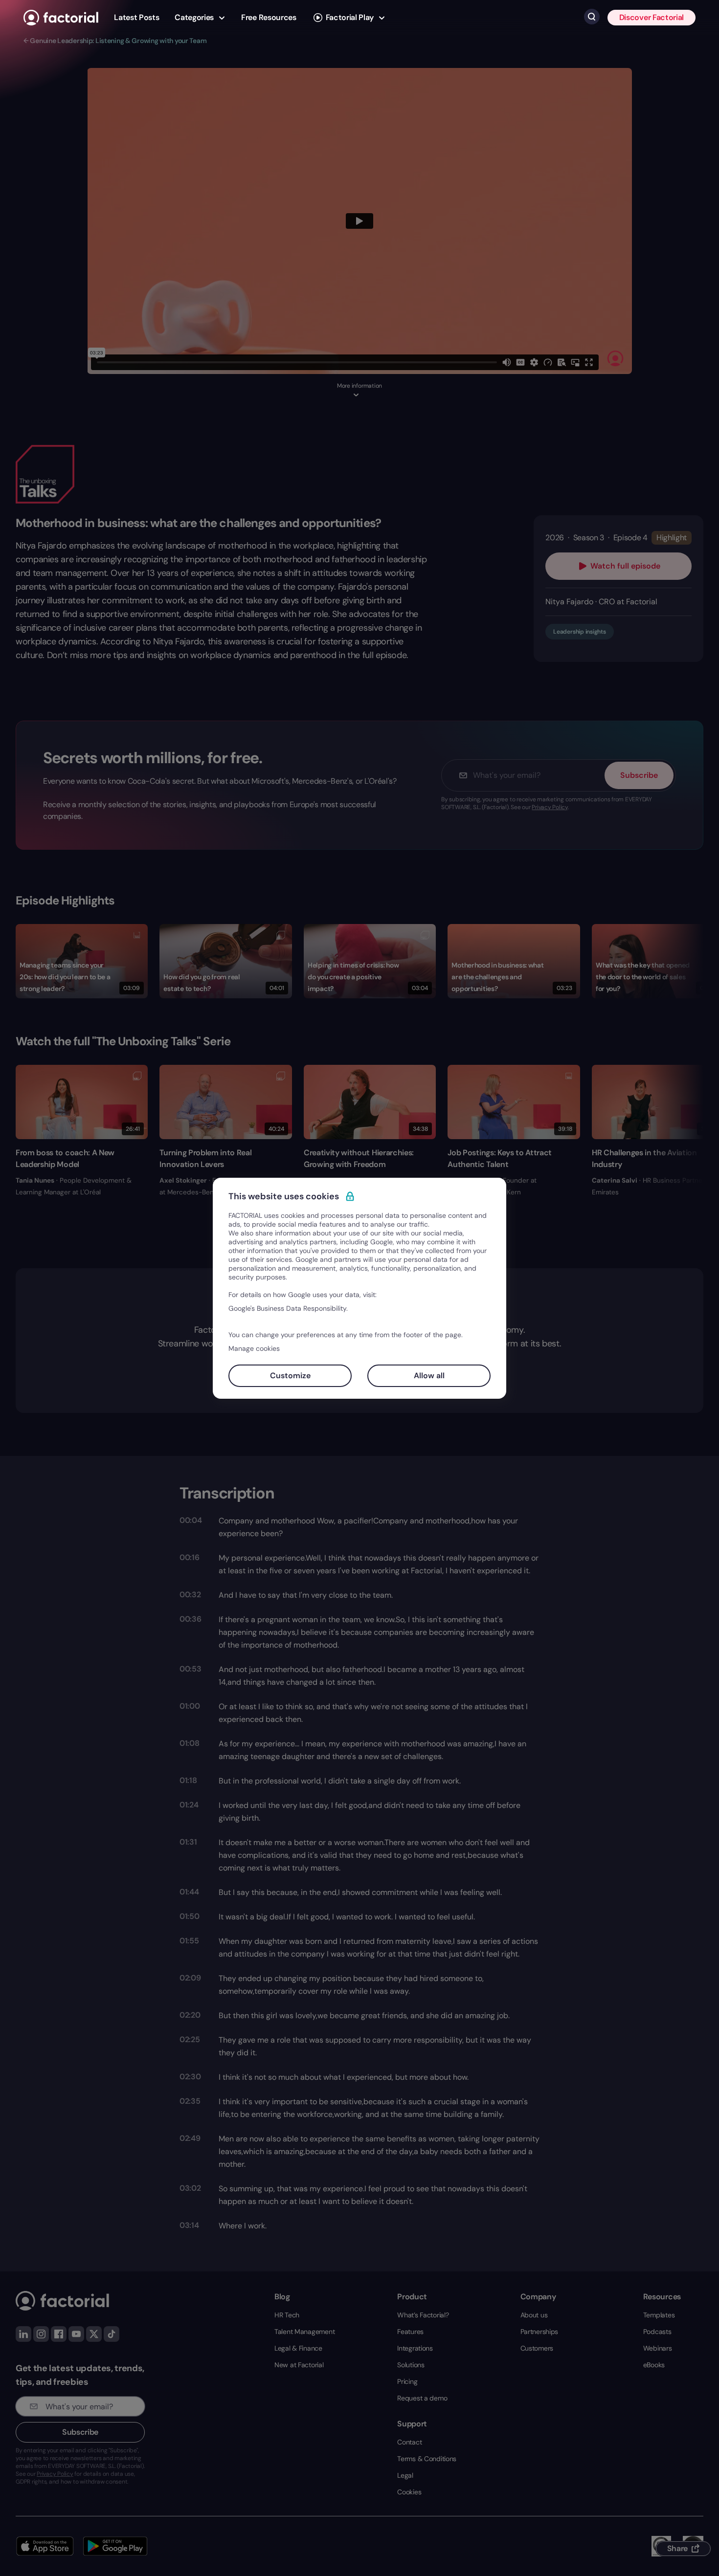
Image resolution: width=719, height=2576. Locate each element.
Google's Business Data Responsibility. (288, 1308)
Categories (194, 17)
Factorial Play (350, 17)
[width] (61, 18)
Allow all (429, 1376)
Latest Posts (136, 17)
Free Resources (269, 17)
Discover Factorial (652, 17)
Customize (290, 1376)
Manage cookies (254, 1348)
